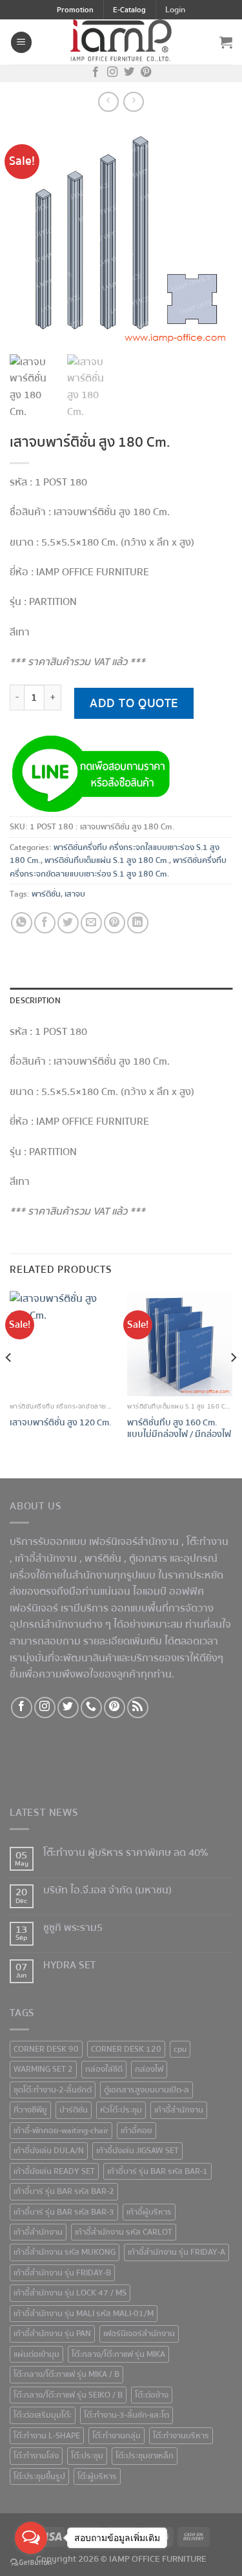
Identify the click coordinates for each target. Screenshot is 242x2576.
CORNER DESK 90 (46, 2049)
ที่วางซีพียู (30, 2110)
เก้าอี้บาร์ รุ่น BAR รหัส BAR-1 (157, 2171)
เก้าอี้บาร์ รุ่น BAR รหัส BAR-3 (64, 2212)
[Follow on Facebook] (96, 73)
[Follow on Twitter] (129, 73)
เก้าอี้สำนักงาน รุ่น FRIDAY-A (176, 2252)
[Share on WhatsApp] (22, 923)
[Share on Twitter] (68, 923)
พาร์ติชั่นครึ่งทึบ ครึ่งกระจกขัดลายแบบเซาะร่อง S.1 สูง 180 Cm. (118, 867)
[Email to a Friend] (91, 923)
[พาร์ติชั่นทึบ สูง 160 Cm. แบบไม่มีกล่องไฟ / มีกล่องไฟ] (180, 1344)
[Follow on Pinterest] (146, 73)
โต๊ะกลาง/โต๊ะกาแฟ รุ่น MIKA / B (66, 2374)
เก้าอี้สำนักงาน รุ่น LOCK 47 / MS (70, 2293)
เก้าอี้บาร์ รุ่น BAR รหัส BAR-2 (64, 2191)
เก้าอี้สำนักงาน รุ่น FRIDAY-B (62, 2273)
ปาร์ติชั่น (74, 2110)
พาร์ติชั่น (46, 894)
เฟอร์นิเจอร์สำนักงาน (139, 2334)
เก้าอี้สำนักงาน (38, 2232)
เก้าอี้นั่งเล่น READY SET (54, 2171)
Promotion (75, 10)
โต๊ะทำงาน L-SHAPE (47, 2436)
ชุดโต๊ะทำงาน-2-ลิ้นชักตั (53, 2090)
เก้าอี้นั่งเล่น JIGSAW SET (137, 2151)
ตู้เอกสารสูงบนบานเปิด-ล (146, 2090)
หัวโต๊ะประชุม (121, 2110)
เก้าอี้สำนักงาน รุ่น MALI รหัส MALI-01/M (84, 2314)
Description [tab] (35, 1001)
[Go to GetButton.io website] (31, 2563)
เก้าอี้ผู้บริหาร (149, 2212)
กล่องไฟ (149, 2069)
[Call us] (91, 1708)
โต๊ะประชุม (87, 2456)
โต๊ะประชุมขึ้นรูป (39, 2476)
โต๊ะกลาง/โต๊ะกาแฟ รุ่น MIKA (118, 2354)
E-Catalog (129, 10)
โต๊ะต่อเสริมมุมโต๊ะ (43, 2415)
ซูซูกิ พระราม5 (73, 1928)
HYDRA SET (69, 1965)
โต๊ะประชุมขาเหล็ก (145, 2456)
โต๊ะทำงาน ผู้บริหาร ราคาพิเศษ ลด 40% (126, 1853)
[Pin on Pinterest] (115, 923)
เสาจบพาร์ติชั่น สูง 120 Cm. (61, 1423)
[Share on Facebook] (45, 923)
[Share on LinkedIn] (138, 923)
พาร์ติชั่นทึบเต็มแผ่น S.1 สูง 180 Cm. (107, 860)
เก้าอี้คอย (136, 2131)
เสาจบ (75, 894)
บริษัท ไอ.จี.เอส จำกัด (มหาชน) (107, 1890)
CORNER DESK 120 (126, 2049)
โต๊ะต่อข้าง (152, 2395)
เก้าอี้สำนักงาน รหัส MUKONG (65, 2252)
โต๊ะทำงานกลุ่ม (116, 2436)
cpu (180, 2049)
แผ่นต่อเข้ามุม (36, 2354)
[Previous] (9, 1383)
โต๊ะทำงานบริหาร (181, 2436)
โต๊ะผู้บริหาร (97, 2476)
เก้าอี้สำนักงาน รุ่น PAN (52, 2334)
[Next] (233, 1383)
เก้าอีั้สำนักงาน (179, 2110)
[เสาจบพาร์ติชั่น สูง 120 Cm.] (62, 1344)
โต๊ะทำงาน (207, 1542)
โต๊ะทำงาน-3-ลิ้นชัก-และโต (126, 2415)
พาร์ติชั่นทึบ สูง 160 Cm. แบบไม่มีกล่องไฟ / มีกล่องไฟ (179, 1428)
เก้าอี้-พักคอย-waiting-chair (61, 2131)
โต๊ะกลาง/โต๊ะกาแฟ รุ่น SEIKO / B (68, 2395)
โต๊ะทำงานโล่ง (36, 2456)
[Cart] (226, 42)
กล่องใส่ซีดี (104, 2069)
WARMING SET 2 (43, 2069)
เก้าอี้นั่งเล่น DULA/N (49, 2151)
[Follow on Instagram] (112, 73)
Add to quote (134, 703)
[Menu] (21, 42)
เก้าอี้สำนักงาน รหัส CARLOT (124, 2232)
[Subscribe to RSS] (138, 1708)
